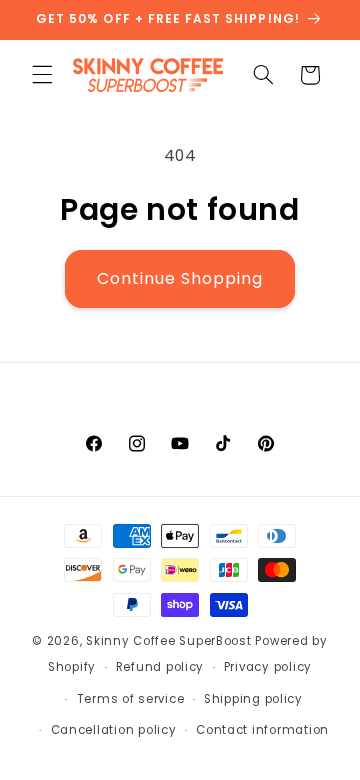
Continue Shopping (180, 278)
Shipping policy (253, 699)
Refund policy (160, 667)
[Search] (263, 75)
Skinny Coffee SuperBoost (169, 641)
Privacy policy (268, 667)
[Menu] (42, 75)
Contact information (262, 730)
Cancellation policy (114, 730)
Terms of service (131, 699)
